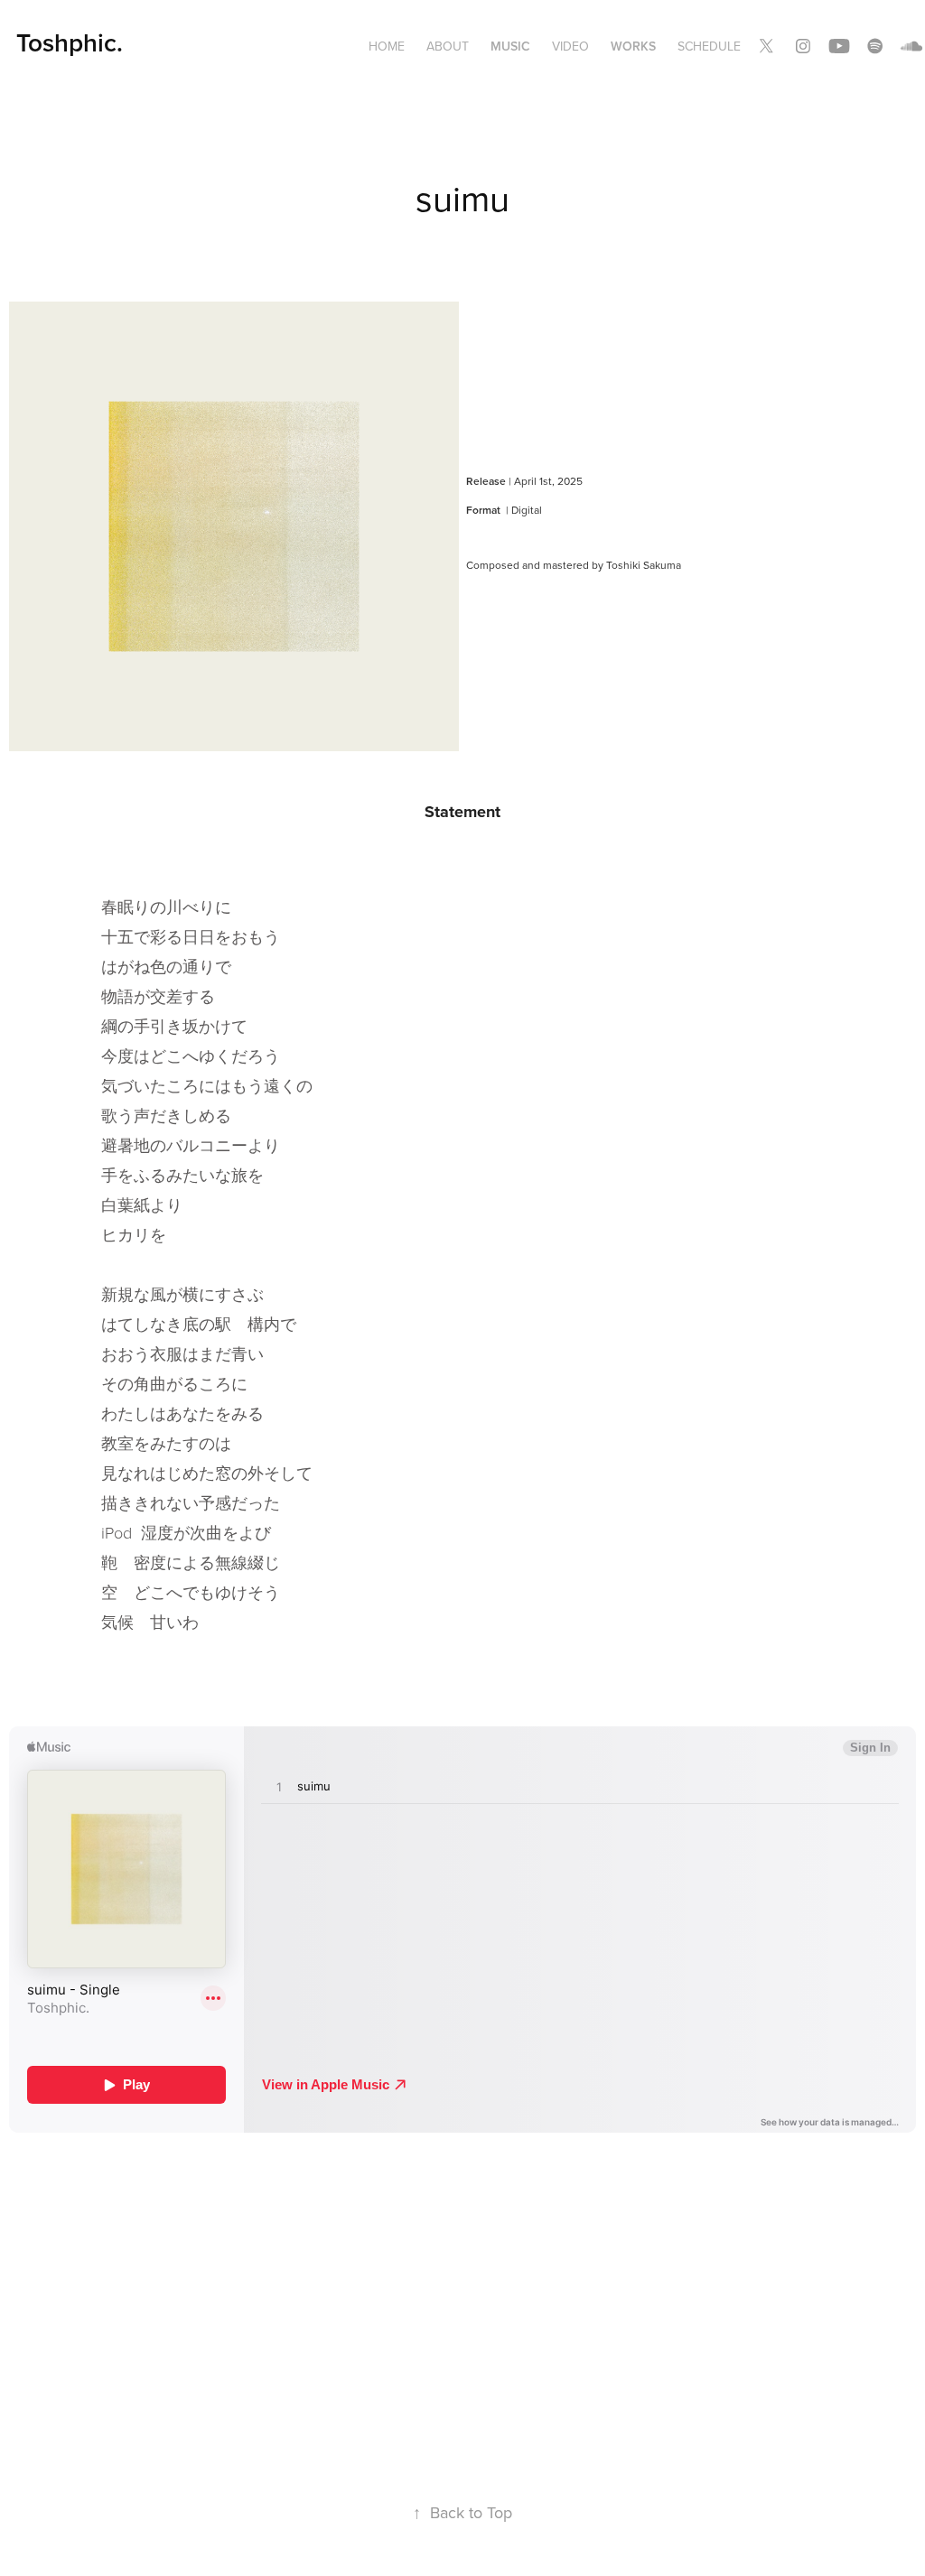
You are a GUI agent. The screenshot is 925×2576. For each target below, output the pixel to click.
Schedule (709, 46)
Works (633, 46)
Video (570, 46)
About (448, 46)
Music (510, 46)
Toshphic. (70, 42)
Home (387, 46)
